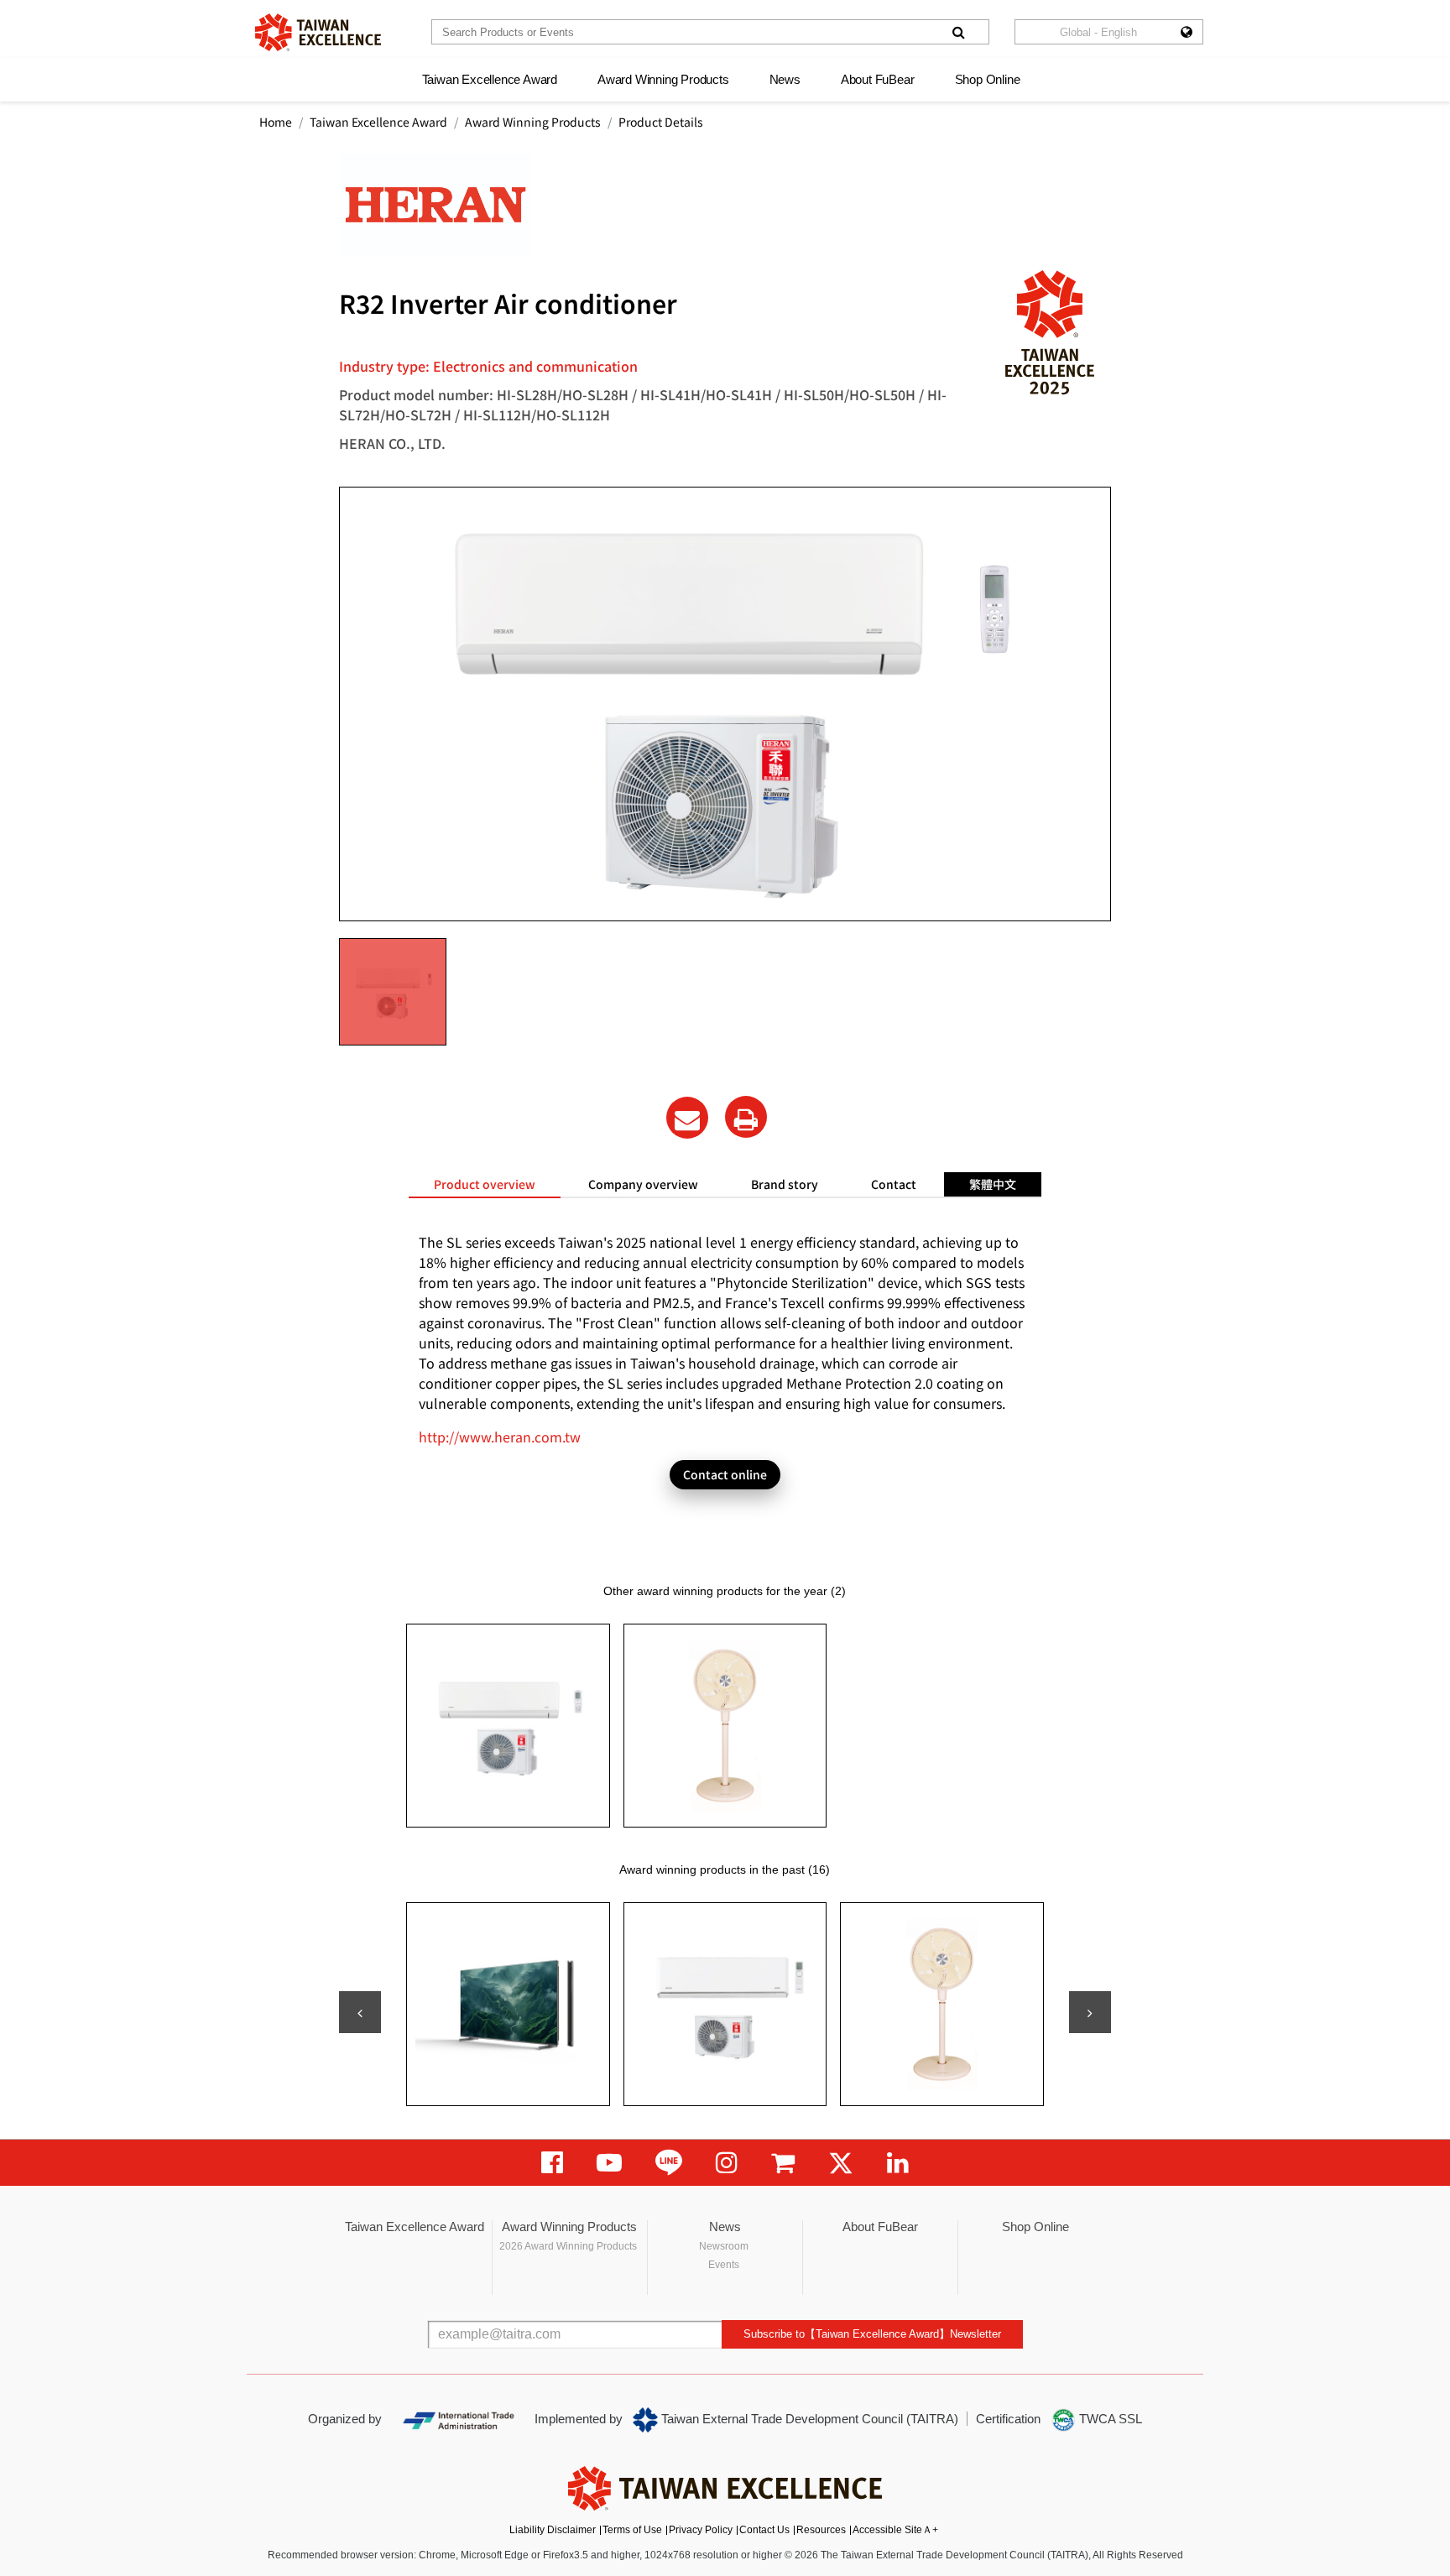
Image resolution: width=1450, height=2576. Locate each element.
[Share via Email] (687, 1118)
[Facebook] (552, 2163)
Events (724, 2265)
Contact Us (764, 2530)
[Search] (958, 32)
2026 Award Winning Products (568, 2246)
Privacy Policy (701, 2530)
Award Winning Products (663, 79)
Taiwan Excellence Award (490, 79)
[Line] (669, 2163)
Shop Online (988, 79)
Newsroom (724, 2246)
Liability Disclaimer (553, 2530)
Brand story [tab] (785, 1184)
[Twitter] (841, 2163)
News (785, 79)
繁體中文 (993, 1184)
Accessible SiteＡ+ (895, 2530)
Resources (821, 2530)
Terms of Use (632, 2530)
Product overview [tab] (485, 1184)
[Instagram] (727, 2163)
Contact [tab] (894, 1184)
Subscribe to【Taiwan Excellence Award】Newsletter (872, 2334)
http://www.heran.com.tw (500, 1437)
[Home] (318, 32)
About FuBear (878, 79)
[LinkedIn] (898, 2163)
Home (276, 122)
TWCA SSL (1109, 2419)
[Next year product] (1090, 2012)
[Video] (609, 2163)
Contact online (725, 1474)
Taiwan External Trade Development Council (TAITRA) (808, 2419)
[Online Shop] (783, 2163)
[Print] (746, 1117)
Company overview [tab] (643, 1184)
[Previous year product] (360, 2012)
